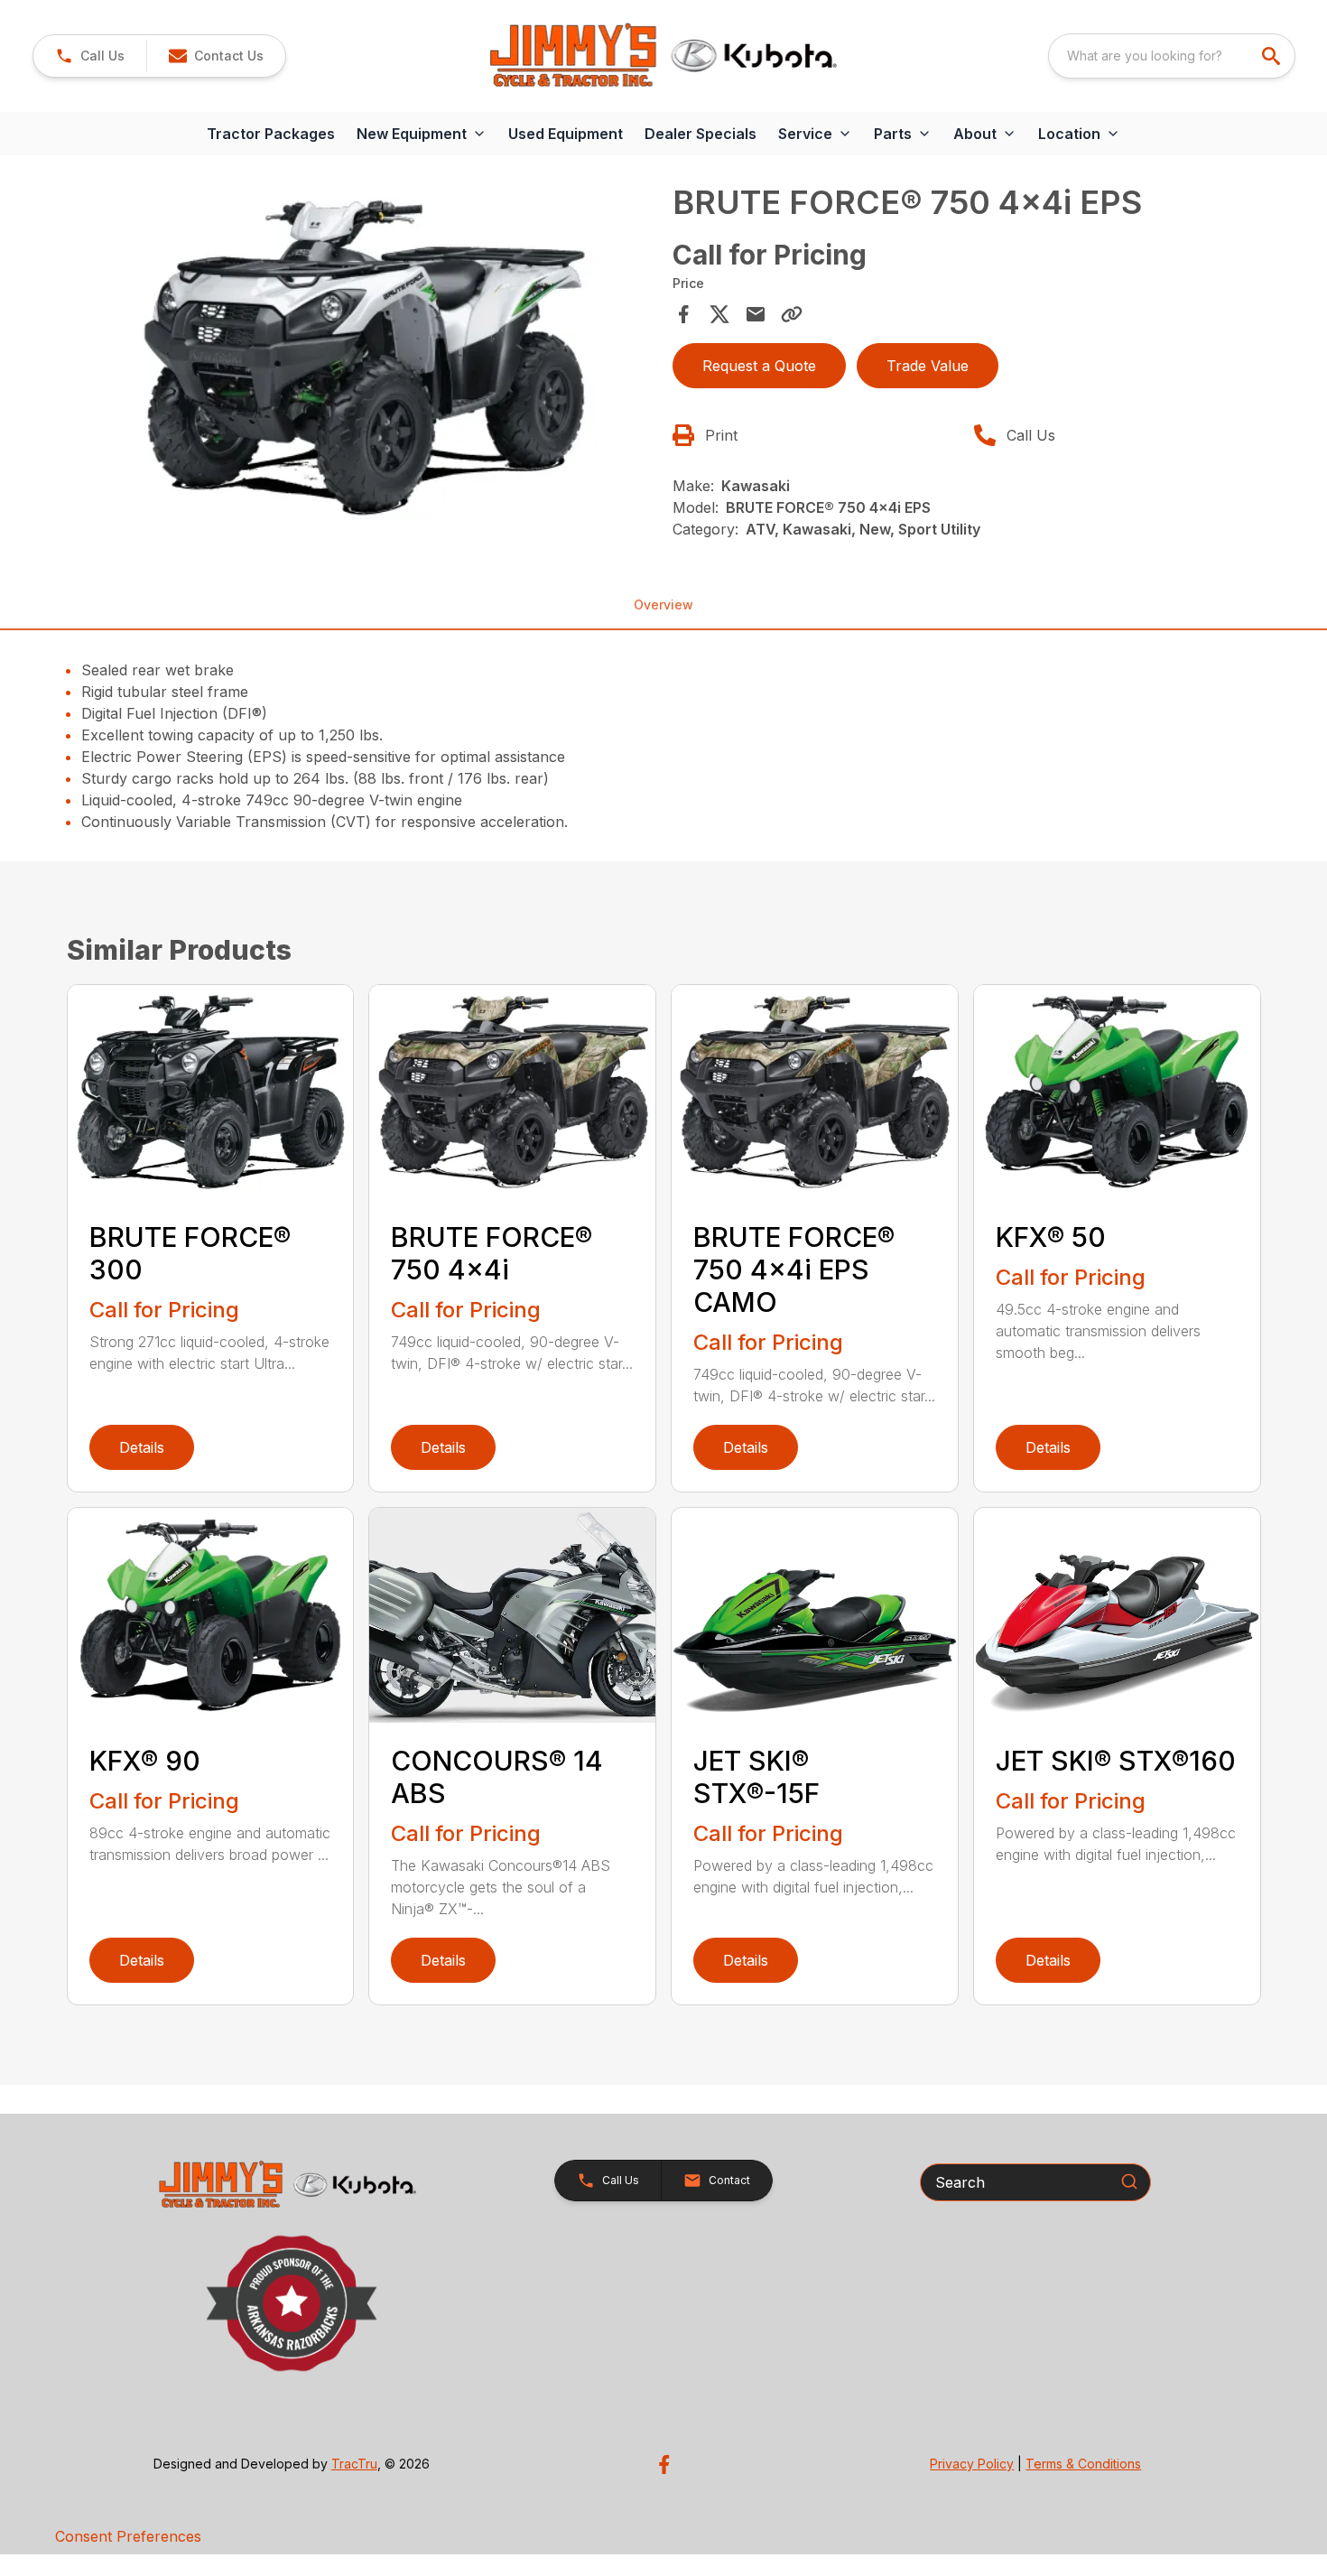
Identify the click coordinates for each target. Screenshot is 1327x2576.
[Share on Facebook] (683, 314)
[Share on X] (719, 314)
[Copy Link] (792, 314)
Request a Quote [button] (759, 366)
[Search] (1129, 2181)
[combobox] (1172, 56)
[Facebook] (664, 2464)
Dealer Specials (701, 134)
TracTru (354, 2464)
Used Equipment (566, 134)
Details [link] (142, 1447)
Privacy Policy (972, 2464)
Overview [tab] (663, 604)
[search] (1273, 56)
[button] (90, 56)
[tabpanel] (365, 361)
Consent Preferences (128, 2536)
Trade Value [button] (928, 366)
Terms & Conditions (1083, 2464)
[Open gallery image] (365, 358)
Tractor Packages (271, 134)
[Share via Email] (756, 314)
